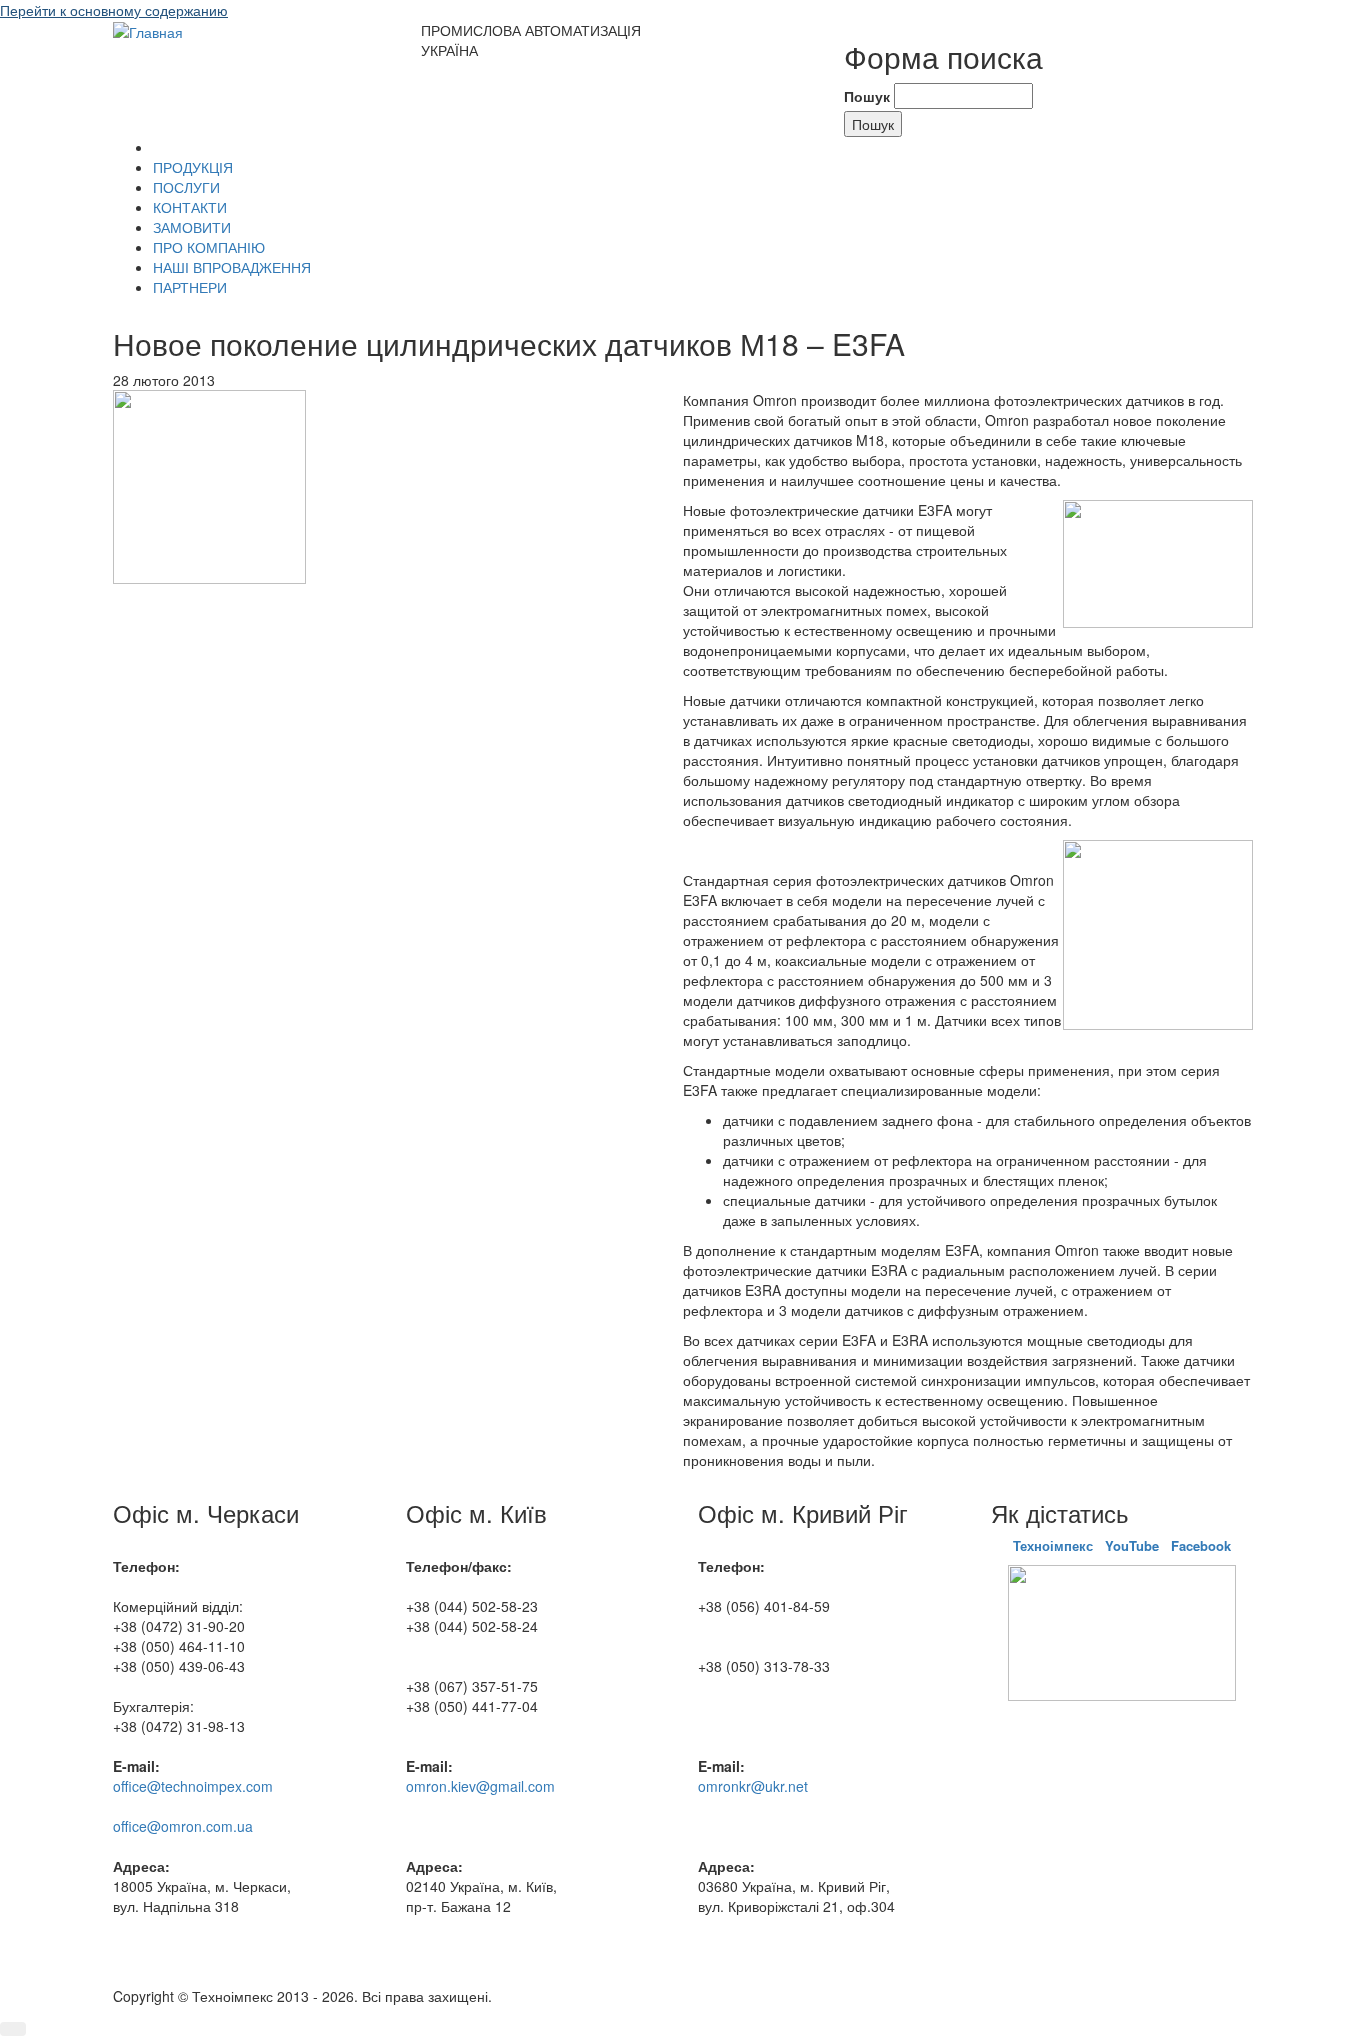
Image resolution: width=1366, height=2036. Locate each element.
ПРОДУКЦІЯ (193, 167)
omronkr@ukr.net (753, 1786)
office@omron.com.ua (183, 1826)
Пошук (867, 96)
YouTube (1132, 1545)
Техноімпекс (1055, 1545)
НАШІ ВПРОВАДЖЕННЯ (232, 267)
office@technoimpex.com (193, 1786)
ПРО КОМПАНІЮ (209, 247)
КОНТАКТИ (190, 207)
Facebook (1201, 1545)
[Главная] (148, 30)
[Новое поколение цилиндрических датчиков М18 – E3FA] (209, 485)
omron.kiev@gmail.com (480, 1786)
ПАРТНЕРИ (190, 287)
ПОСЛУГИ (186, 187)
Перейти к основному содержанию (114, 10)
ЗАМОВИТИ (192, 227)
